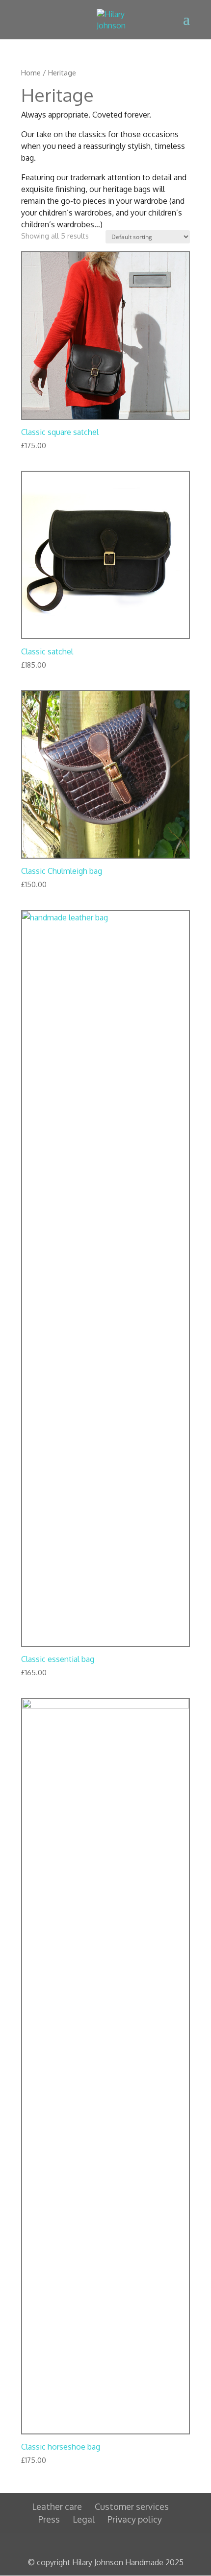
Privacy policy (135, 2519)
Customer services (132, 2506)
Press (49, 2519)
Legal (84, 2519)
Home (31, 72)
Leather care (57, 2506)
